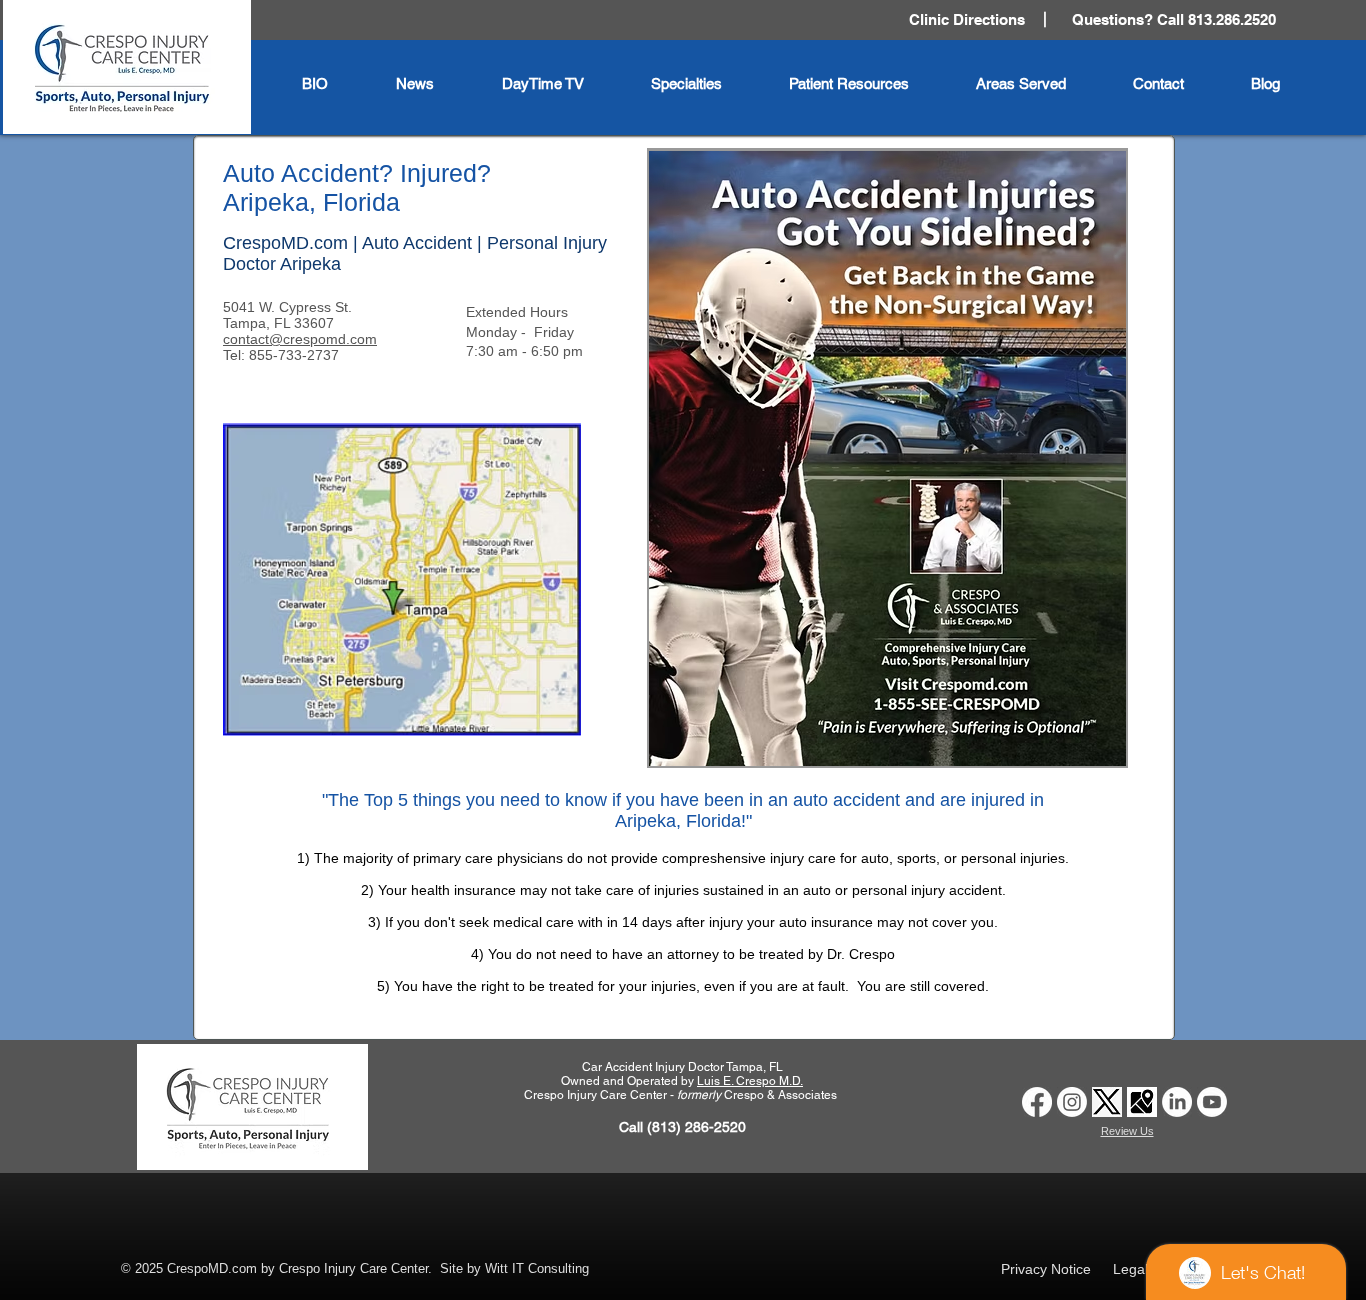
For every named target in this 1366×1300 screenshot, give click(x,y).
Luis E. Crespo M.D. (750, 1081)
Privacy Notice (1046, 1269)
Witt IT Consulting (537, 1268)
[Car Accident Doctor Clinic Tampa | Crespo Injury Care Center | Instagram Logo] (1072, 1102)
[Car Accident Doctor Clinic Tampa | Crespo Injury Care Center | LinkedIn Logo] (1177, 1102)
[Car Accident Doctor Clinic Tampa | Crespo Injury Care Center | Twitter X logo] (1107, 1102)
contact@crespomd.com (300, 339)
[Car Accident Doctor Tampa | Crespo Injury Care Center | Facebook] (1037, 1102)
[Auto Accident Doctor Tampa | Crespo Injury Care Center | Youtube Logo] (1212, 1102)
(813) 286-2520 (696, 1127)
